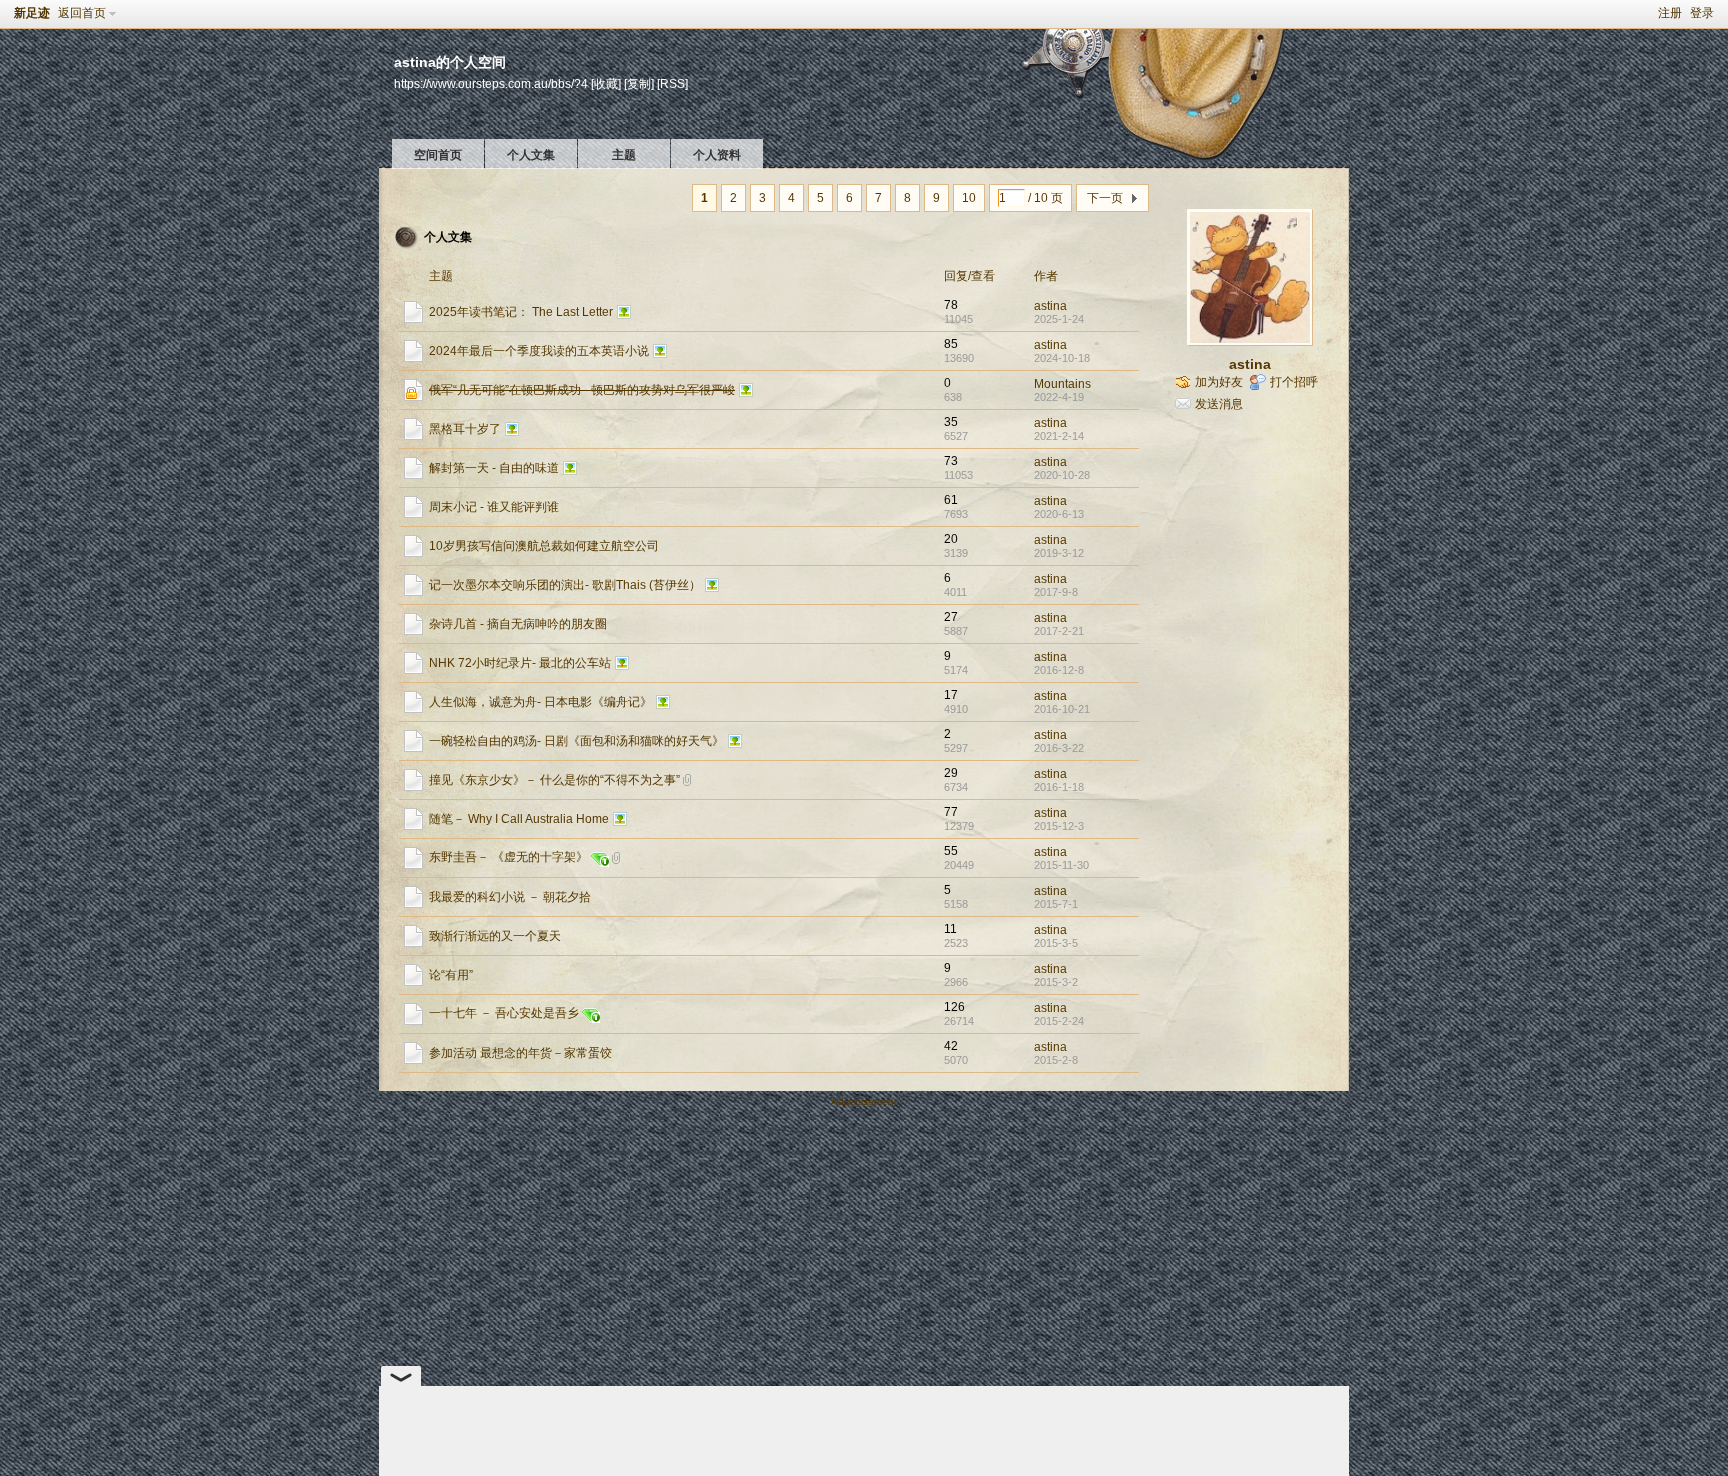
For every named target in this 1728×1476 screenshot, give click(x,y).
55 (951, 851)
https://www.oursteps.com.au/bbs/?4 (491, 83)
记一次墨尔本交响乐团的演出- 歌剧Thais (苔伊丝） (565, 585)
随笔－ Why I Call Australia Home (519, 819)
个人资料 (717, 155)
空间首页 (438, 155)
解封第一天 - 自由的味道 (494, 468)
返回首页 (82, 13)
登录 (1702, 13)
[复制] (639, 83)
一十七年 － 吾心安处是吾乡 (504, 1013)
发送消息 (1219, 404)
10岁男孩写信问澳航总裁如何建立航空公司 (544, 546)
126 (954, 1007)
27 (951, 617)
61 (951, 500)
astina (1050, 306)
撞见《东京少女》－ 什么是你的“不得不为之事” (554, 780)
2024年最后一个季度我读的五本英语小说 (539, 351)
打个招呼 (1294, 382)
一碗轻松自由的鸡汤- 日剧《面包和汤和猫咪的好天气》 (576, 741)
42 (951, 1046)
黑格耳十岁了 (465, 429)
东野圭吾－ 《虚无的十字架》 (508, 857)
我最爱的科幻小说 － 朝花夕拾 (510, 897)
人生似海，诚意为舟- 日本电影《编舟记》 (540, 702)
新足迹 (32, 13)
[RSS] (672, 83)
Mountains (1062, 384)
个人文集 (531, 155)
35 (951, 422)
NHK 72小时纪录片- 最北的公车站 (520, 663)
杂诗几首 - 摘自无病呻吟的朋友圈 (518, 624)
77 (951, 812)
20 (951, 539)
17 (951, 695)
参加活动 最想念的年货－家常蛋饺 (520, 1053)
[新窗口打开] (413, 319)
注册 (1670, 13)
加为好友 (1219, 382)
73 (951, 461)
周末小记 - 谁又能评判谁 (494, 507)
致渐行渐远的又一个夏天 (495, 936)
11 (950, 929)
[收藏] (606, 83)
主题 (624, 155)
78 (951, 305)
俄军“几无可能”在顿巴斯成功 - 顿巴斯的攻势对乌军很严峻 (582, 390)
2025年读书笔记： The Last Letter (521, 312)
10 (969, 198)
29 (951, 773)
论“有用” (451, 975)
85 (951, 344)
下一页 (1105, 198)
